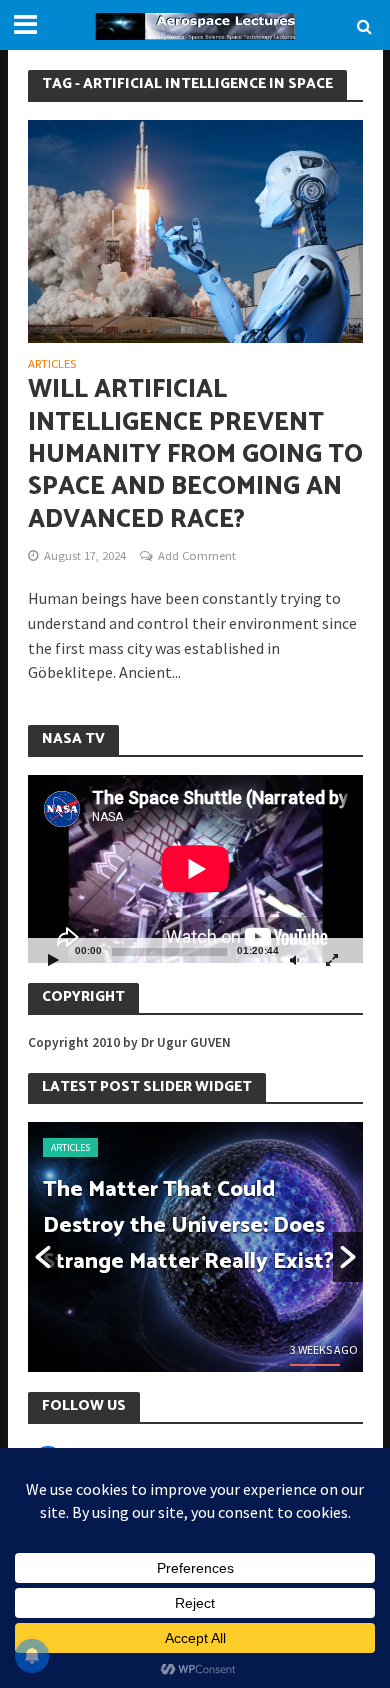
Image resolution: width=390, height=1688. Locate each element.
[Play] (54, 959)
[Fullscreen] (332, 959)
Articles (52, 364)
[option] (195, 1247)
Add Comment (197, 555)
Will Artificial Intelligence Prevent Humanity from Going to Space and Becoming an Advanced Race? (195, 455)
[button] (43, 1257)
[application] (195, 869)
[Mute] (295, 959)
